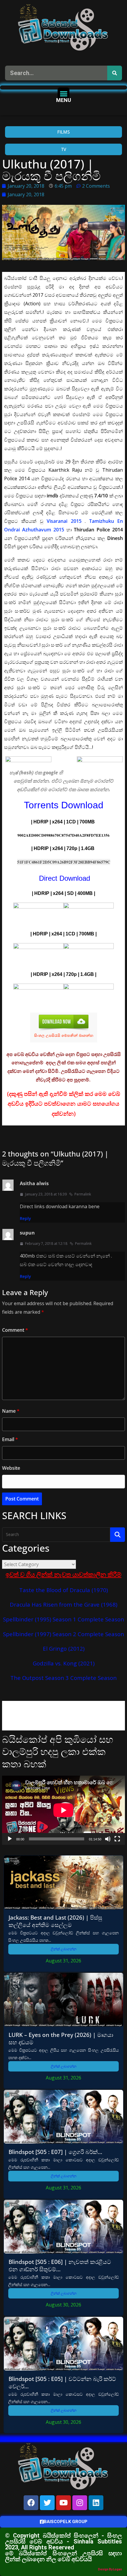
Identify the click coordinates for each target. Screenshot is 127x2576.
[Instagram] (80, 2503)
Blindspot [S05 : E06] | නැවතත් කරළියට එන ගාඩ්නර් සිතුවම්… (60, 2265)
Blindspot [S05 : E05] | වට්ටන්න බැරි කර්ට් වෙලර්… (62, 2382)
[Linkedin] (96, 2503)
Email (10, 1439)
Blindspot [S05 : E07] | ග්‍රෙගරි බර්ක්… (55, 2152)
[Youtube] (63, 2503)
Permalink (83, 1194)
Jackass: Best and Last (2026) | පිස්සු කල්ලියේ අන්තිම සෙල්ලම (55, 1921)
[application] (63, 1810)
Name (11, 1411)
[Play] (10, 1839)
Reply (25, 1218)
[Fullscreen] (117, 1839)
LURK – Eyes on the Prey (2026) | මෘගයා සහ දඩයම (61, 2038)
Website (11, 1468)
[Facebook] (31, 2503)
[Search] (115, 73)
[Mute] (108, 1839)
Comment (15, 1330)
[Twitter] (47, 2503)
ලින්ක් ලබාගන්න (64, 1949)
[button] (64, 94)
